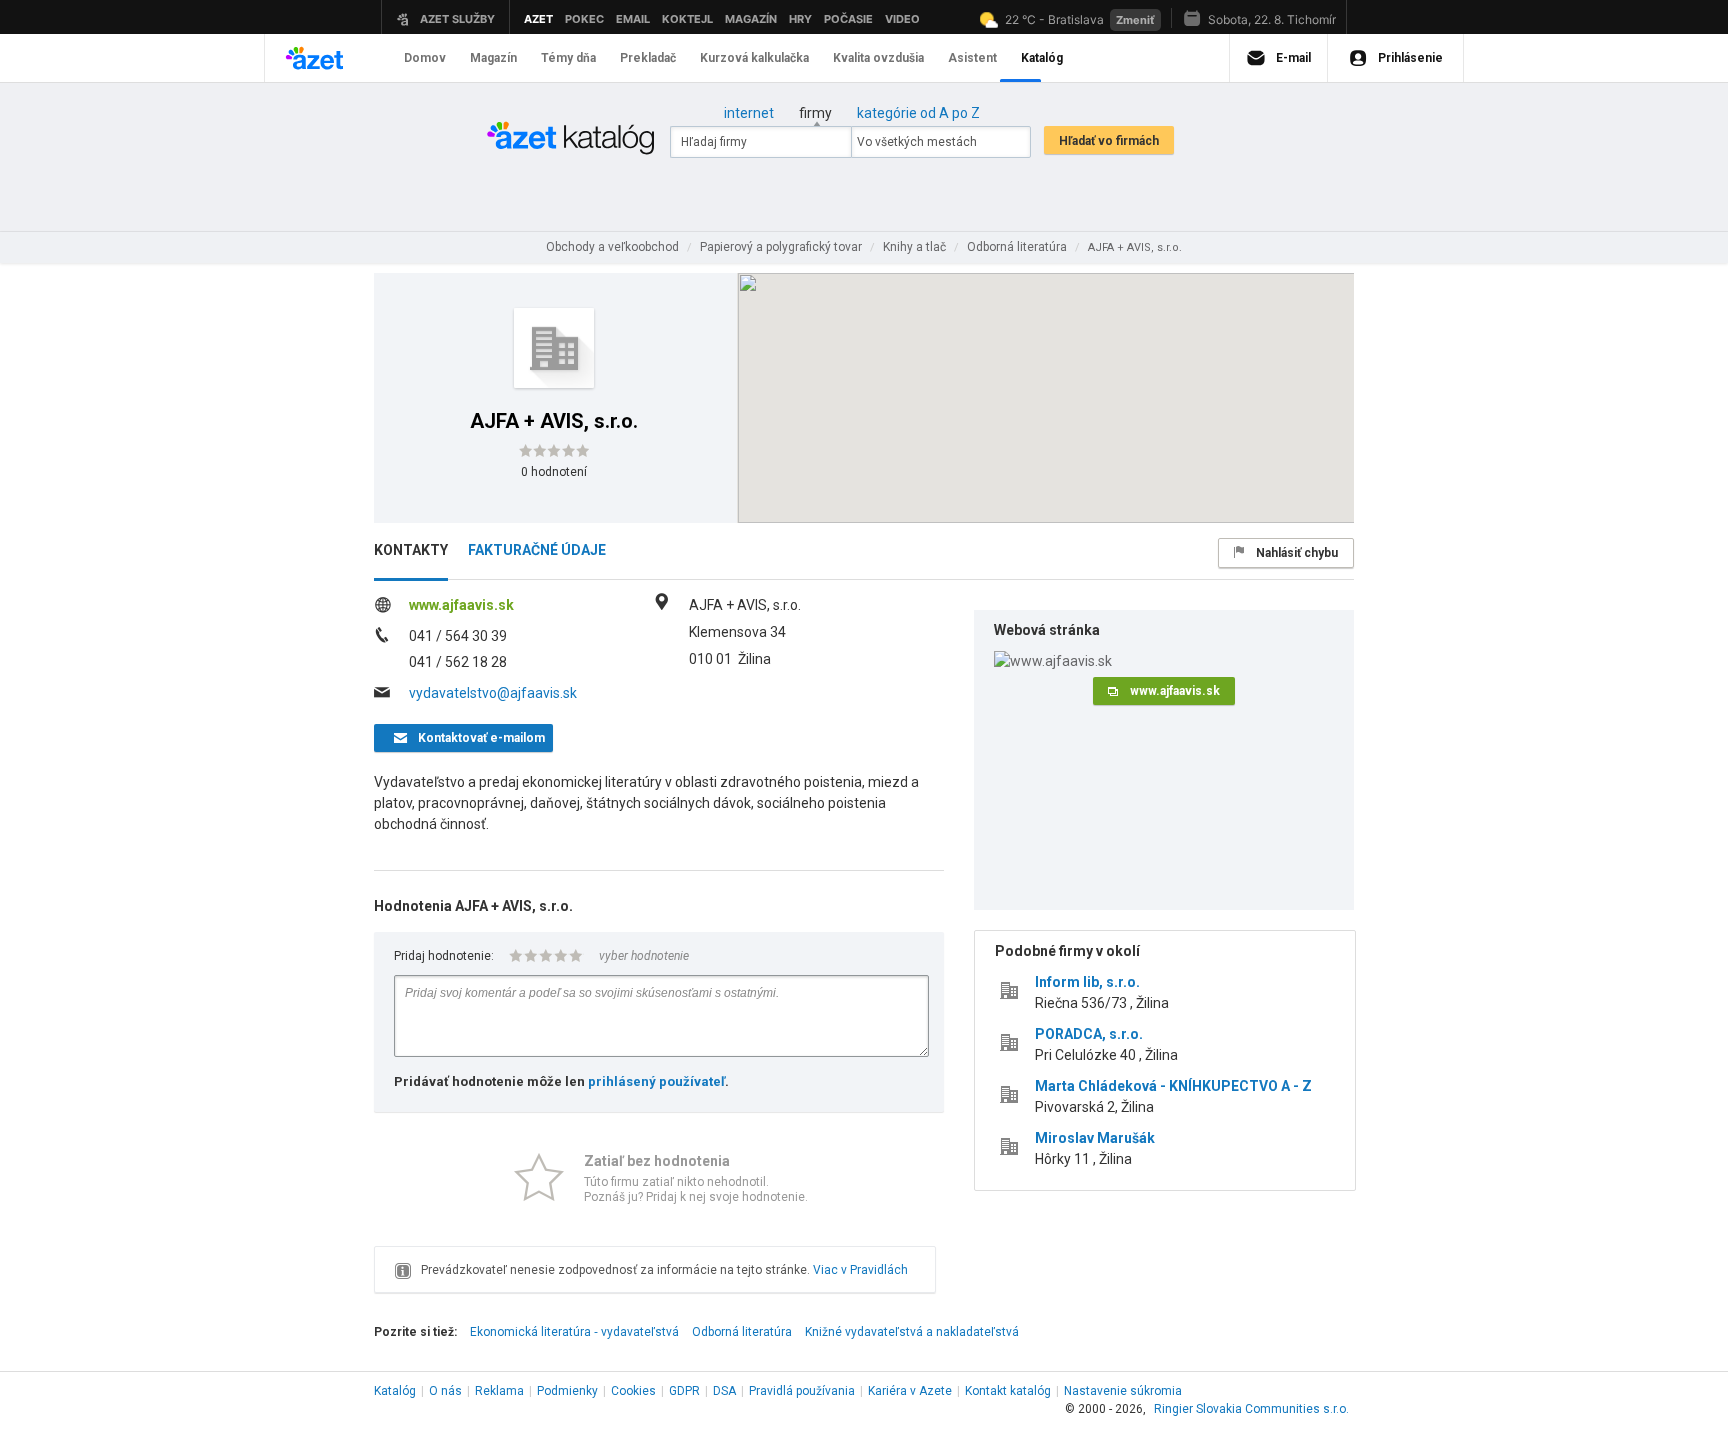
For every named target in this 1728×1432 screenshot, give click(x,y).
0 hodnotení (554, 472)
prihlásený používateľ (656, 1081)
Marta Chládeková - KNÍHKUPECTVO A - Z (1173, 1086)
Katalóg (395, 1391)
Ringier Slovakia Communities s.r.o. (1251, 1409)
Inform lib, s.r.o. (1087, 982)
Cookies (633, 1391)
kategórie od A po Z (918, 113)
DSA (724, 1391)
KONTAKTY (411, 550)
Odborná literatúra (742, 1332)
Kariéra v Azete (910, 1391)
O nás (445, 1391)
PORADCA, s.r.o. (1089, 1034)
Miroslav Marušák (1095, 1138)
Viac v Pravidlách (860, 1270)
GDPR (684, 1391)
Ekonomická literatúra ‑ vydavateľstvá (574, 1332)
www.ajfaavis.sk (461, 605)
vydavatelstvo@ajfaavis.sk (493, 693)
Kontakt (1008, 1391)
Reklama (499, 1391)
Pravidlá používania (802, 1391)
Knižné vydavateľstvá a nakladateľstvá (912, 1332)
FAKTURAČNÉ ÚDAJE (537, 550)
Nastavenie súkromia (1123, 1391)
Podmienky (567, 1391)
